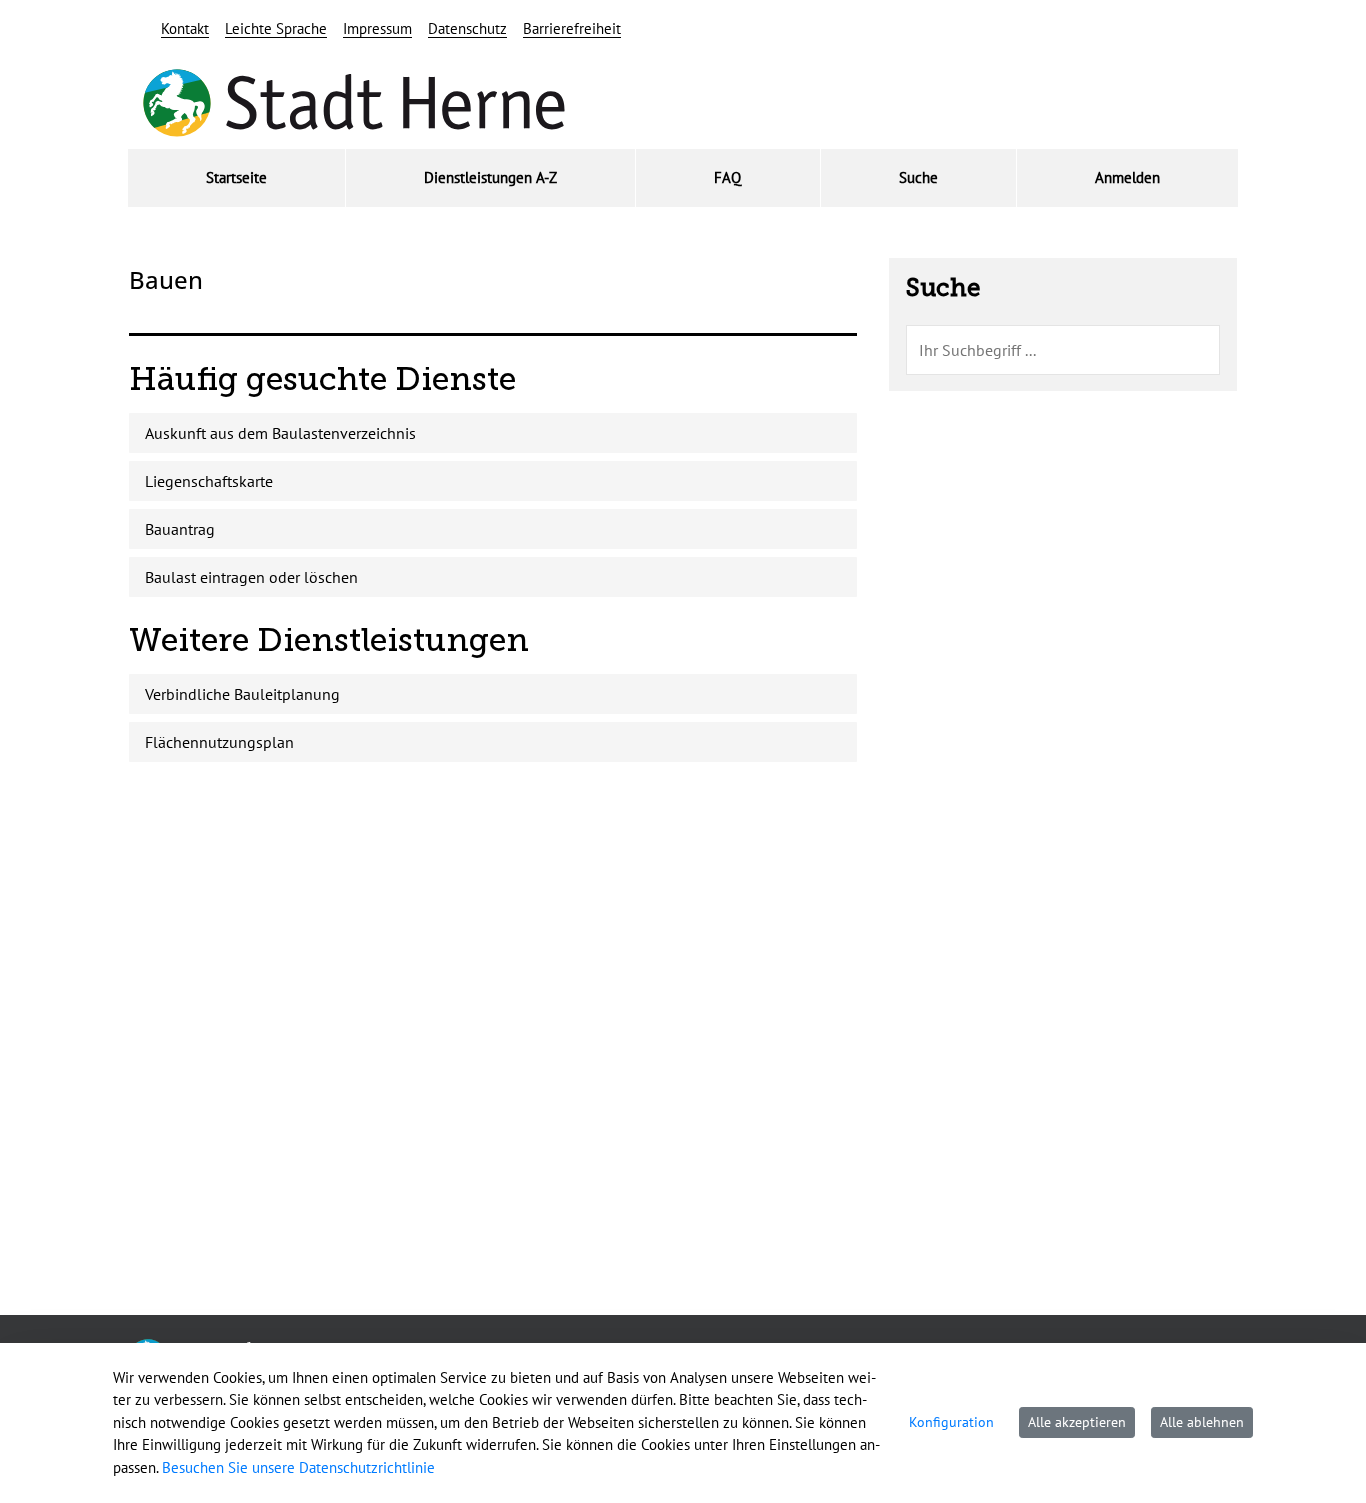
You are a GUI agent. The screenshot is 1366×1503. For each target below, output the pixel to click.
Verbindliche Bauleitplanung (242, 694)
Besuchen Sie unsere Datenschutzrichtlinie (298, 1467)
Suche (943, 288)
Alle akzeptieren (1077, 1422)
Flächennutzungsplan (219, 742)
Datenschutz (467, 28)
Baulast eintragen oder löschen (251, 577)
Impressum (377, 28)
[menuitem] (236, 178)
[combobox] (1063, 350)
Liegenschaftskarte (209, 481)
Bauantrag (180, 529)
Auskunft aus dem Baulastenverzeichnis (280, 433)
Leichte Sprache (276, 28)
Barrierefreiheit (572, 28)
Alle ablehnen (1202, 1422)
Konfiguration (951, 1422)
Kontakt (185, 28)
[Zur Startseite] (354, 104)
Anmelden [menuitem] (1127, 177)
